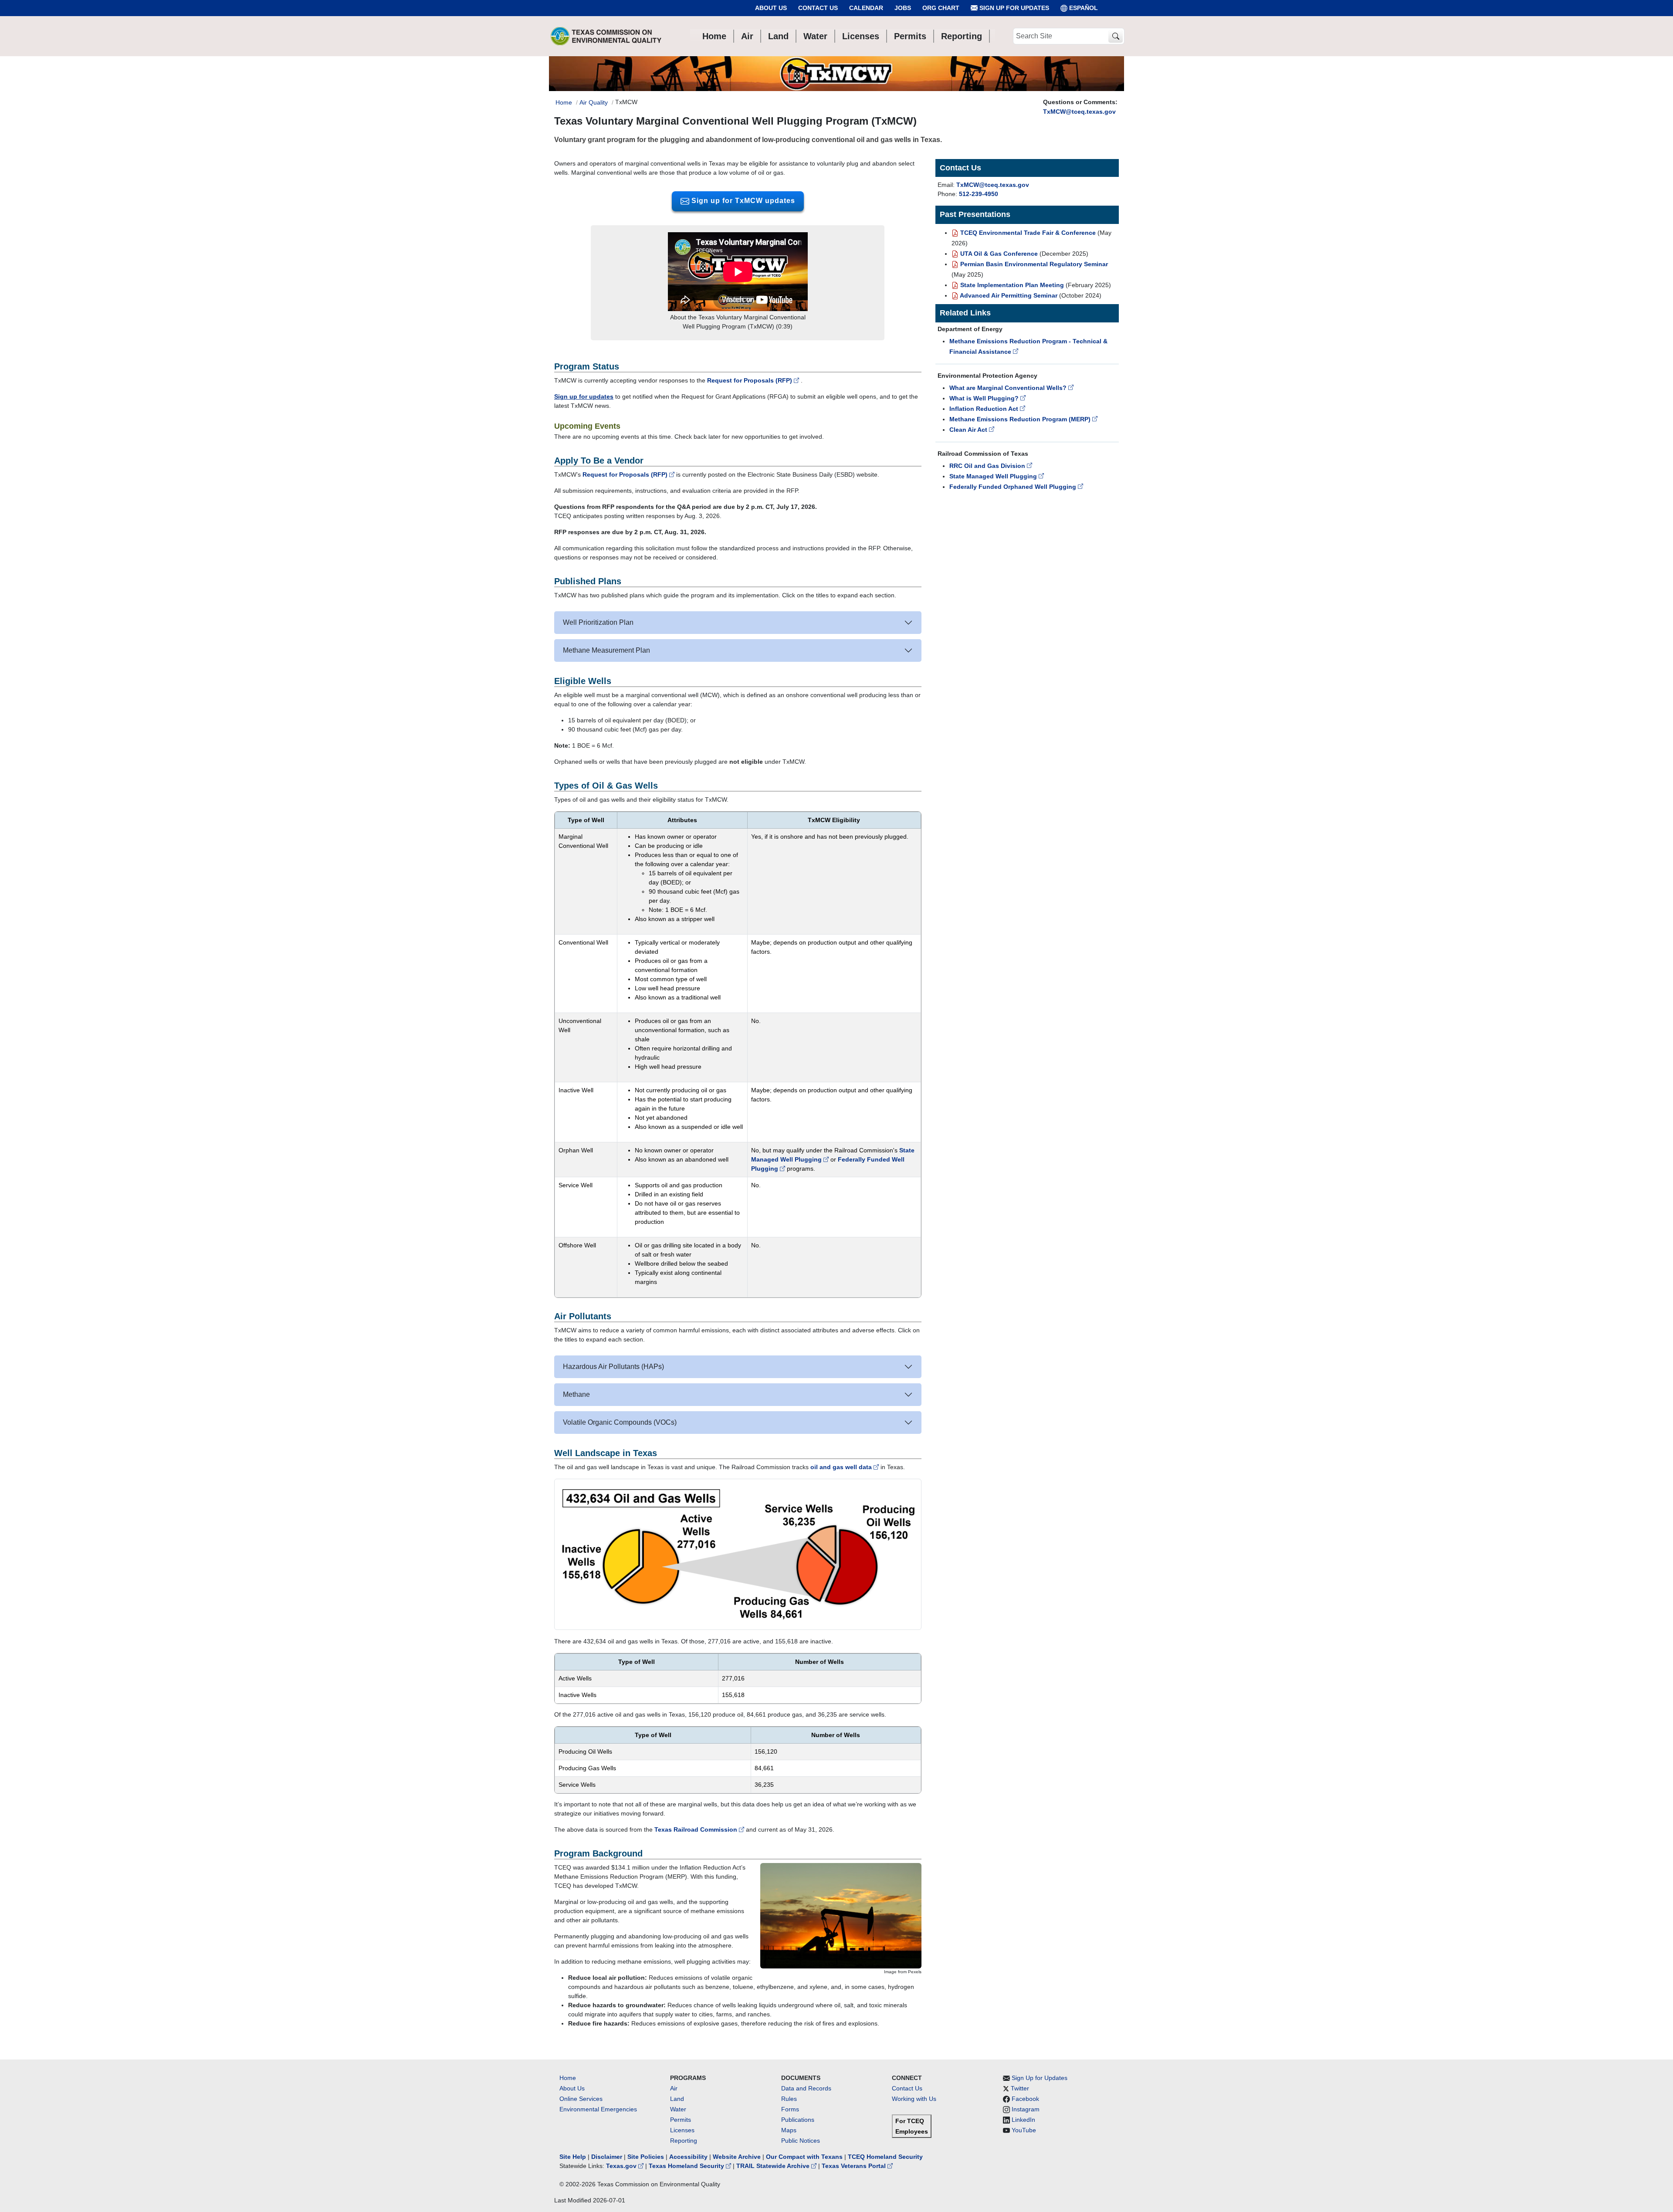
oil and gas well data (842, 1467)
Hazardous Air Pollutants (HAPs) (613, 1367)
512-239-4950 (979, 194)
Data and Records (806, 2088)
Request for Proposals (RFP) (750, 380)
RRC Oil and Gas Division (988, 466)
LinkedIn (1023, 2120)
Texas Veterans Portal (855, 2166)
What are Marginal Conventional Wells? (1009, 388)
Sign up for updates (584, 396)
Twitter (1020, 2088)
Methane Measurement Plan (606, 650)
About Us (771, 8)
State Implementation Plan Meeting (1011, 285)
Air (674, 2088)
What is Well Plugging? (985, 398)
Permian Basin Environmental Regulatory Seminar (1033, 264)
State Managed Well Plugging (994, 476)
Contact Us (818, 8)
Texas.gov (622, 2166)
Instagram (1026, 2109)
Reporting (684, 2141)
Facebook (1025, 2099)
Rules (789, 2099)
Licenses (682, 2130)
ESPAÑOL (1084, 8)
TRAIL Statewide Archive (774, 2166)
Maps (789, 2130)
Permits (681, 2120)
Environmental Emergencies (598, 2109)
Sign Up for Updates (1013, 8)
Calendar (866, 8)
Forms (790, 2109)
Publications (798, 2120)
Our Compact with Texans (804, 2157)
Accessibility (689, 2157)
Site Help (573, 2157)
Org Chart (941, 8)
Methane (576, 1394)
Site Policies (646, 2157)
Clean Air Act (969, 430)
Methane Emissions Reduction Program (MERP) (1021, 419)
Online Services (581, 2099)
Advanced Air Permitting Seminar (1008, 295)
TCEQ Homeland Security (885, 2157)
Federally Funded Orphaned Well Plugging (1014, 487)
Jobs (903, 8)
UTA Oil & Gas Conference (998, 254)
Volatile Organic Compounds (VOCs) (620, 1422)
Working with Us (914, 2099)
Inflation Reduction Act (985, 409)
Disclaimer (607, 2157)
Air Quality (594, 102)
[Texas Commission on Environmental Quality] (606, 36)
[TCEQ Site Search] (1116, 36)
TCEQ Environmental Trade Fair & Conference (1027, 233)
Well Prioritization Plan (598, 622)
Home (564, 102)
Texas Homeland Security (687, 2166)
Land (677, 2099)
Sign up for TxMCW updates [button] (742, 201)
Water (678, 2109)
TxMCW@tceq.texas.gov (1079, 112)
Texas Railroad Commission (697, 1829)
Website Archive (737, 2157)
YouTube (1024, 2130)
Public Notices (801, 2141)
